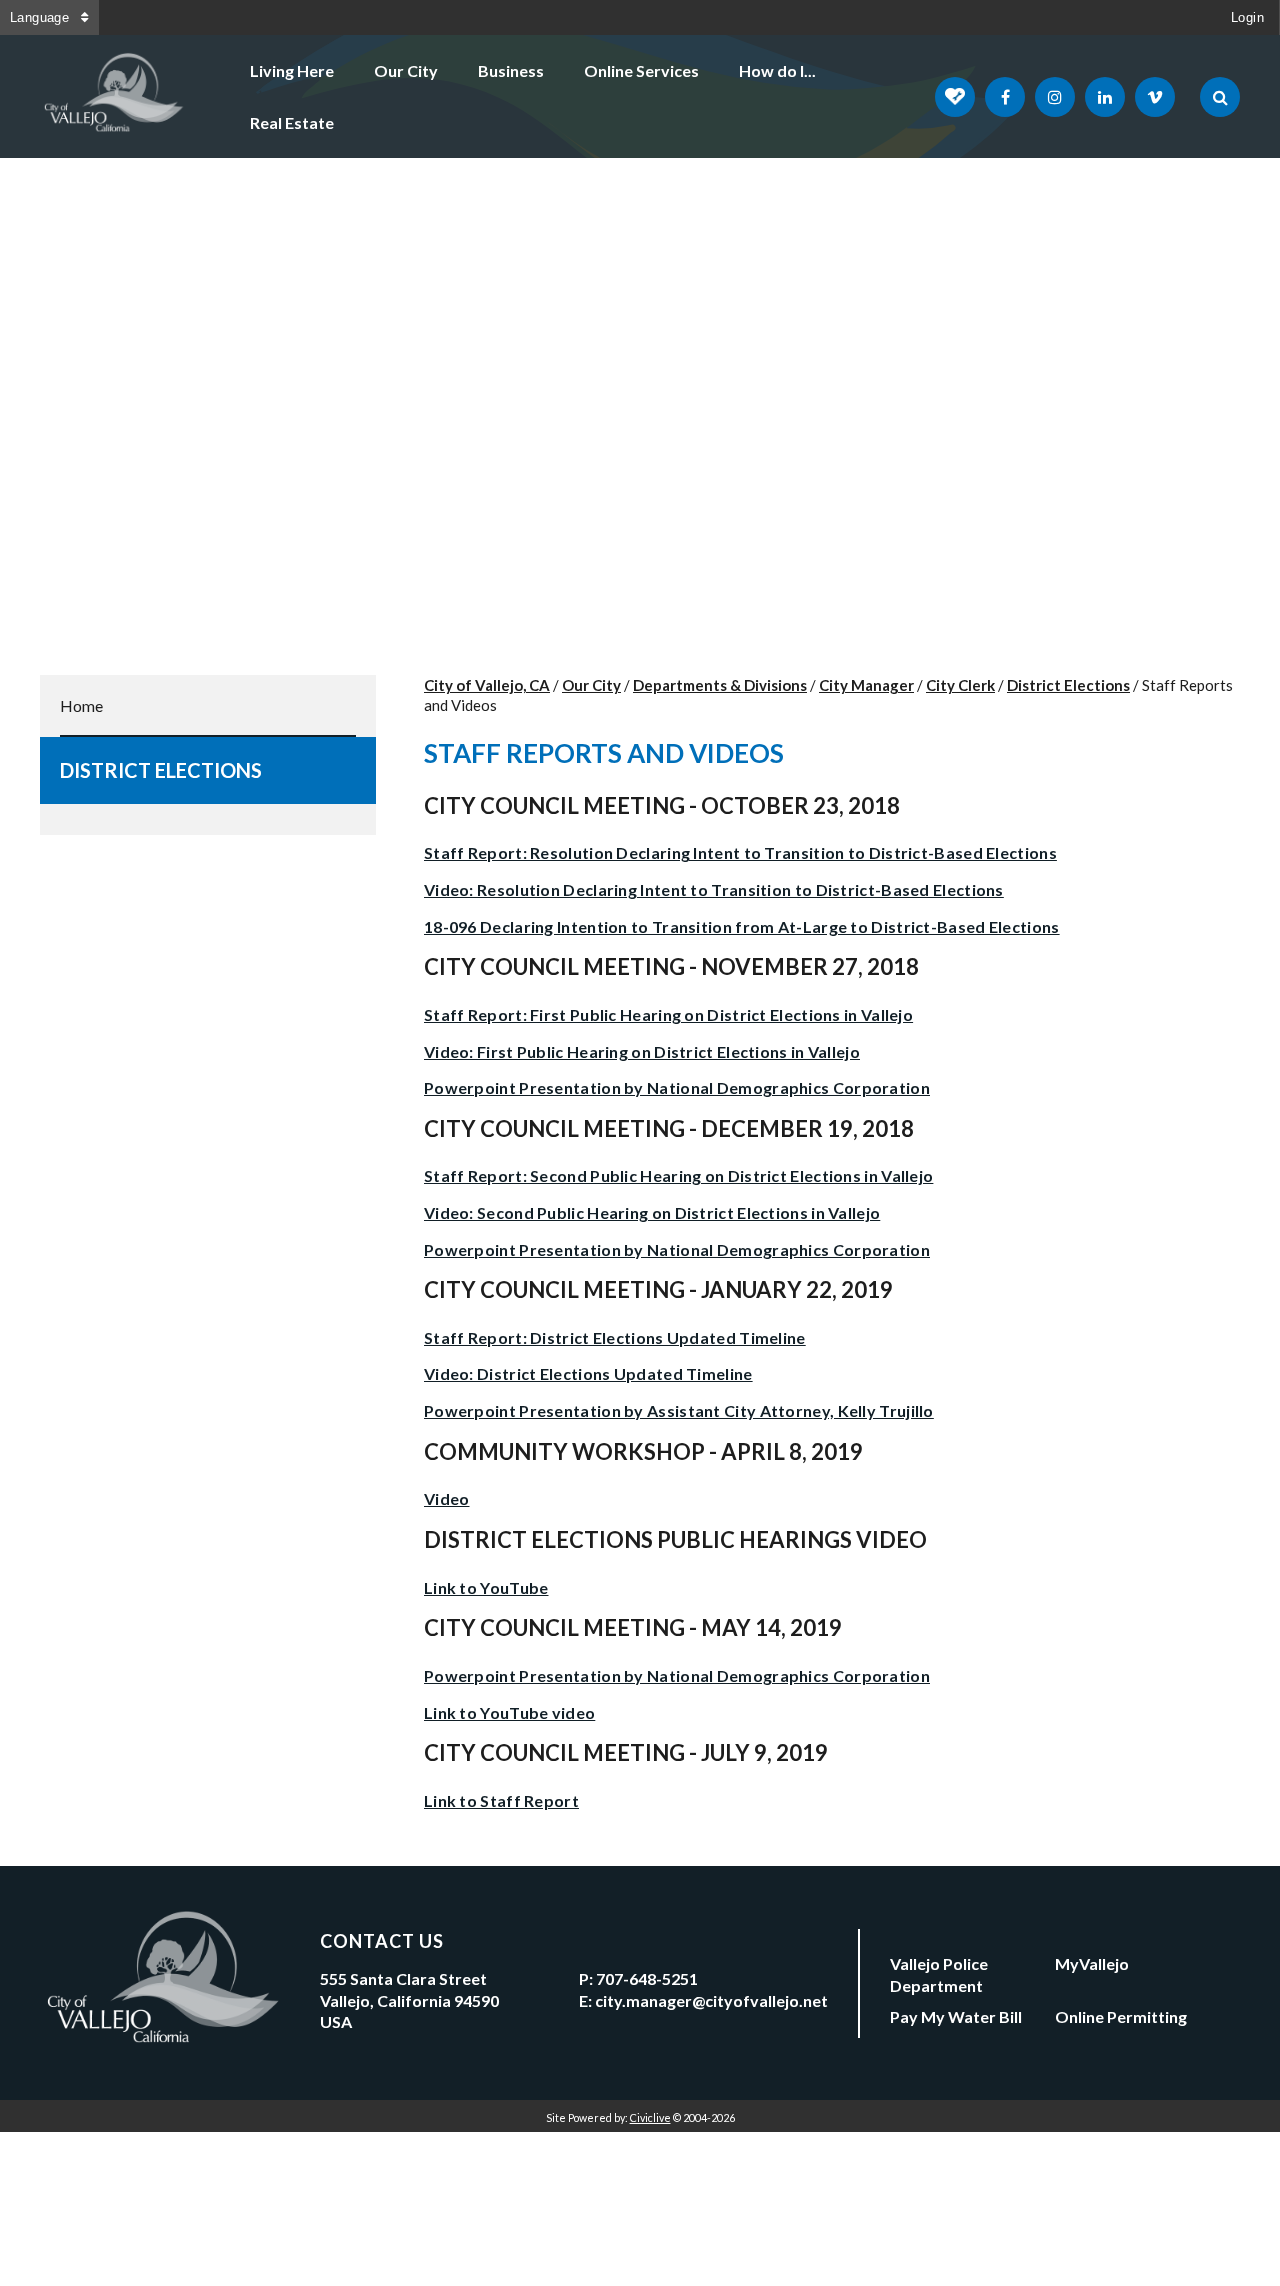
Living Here (292, 70)
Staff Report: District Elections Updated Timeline (615, 1337)
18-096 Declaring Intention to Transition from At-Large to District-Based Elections (742, 926)
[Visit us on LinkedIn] (1105, 97)
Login (1247, 17)
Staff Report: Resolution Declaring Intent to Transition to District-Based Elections (740, 852)
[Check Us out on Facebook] (1005, 97)
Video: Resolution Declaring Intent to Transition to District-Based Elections (714, 889)
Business (511, 70)
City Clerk (960, 685)
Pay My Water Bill (956, 2016)
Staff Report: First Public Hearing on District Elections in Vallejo (668, 1014)
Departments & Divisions (720, 685)
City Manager (866, 685)
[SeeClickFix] (955, 97)
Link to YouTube (486, 1587)
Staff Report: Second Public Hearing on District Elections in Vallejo (678, 1175)
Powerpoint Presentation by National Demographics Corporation (677, 1087)
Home (81, 705)
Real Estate (292, 122)
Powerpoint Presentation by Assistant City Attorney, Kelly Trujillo (679, 1410)
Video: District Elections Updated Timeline (588, 1373)
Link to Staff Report (501, 1800)
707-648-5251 (647, 1978)
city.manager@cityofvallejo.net (711, 2000)
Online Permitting (1121, 2016)
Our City (406, 70)
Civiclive (650, 2117)
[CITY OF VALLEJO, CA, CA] (115, 97)
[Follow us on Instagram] (1055, 97)
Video (447, 1498)
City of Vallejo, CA (487, 685)
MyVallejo (1092, 1963)
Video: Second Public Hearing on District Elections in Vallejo (652, 1212)
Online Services (641, 70)
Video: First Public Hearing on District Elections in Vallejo (642, 1051)
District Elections (161, 770)
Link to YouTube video (509, 1712)
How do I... (777, 70)
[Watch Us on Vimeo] (1155, 97)
